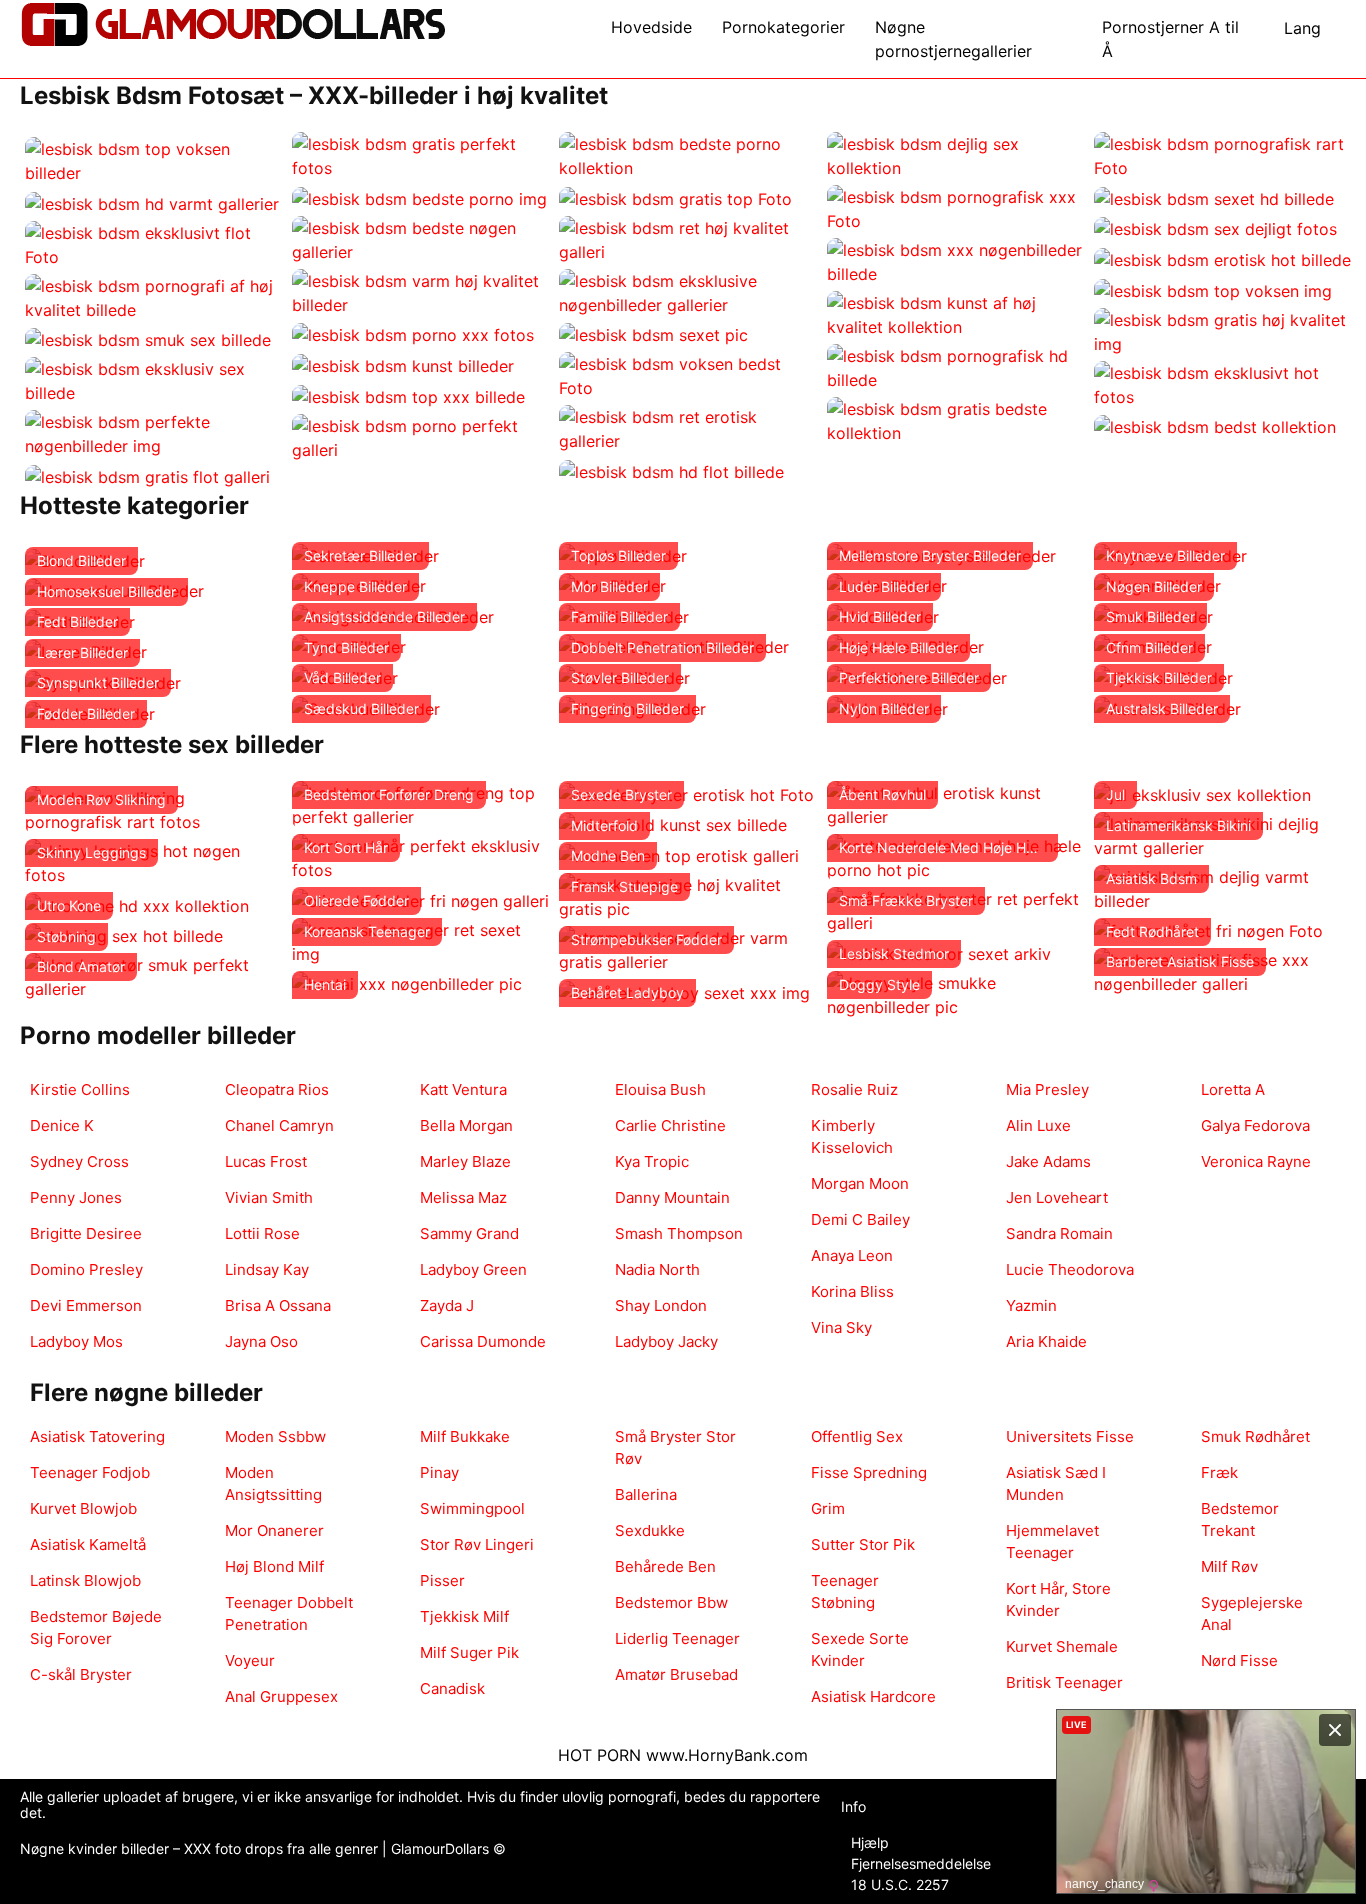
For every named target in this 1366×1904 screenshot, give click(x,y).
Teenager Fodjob (90, 1472)
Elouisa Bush (660, 1089)
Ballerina (646, 1494)
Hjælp (870, 1842)
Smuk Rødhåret (1255, 1436)
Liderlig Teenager (677, 1638)
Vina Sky (841, 1327)
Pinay (439, 1472)
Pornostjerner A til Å (1170, 39)
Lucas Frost (266, 1161)
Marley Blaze (465, 1161)
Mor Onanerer (274, 1530)
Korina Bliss (852, 1291)
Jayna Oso (261, 1341)
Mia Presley (1047, 1089)
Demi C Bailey (860, 1219)
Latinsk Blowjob (85, 1580)
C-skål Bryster (81, 1674)
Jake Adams (1048, 1161)
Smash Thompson (679, 1233)
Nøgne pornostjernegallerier (953, 39)
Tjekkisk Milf (464, 1616)
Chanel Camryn (279, 1125)
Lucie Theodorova (1070, 1269)
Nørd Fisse (1239, 1660)
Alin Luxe (1038, 1125)
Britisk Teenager (1064, 1682)
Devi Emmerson (86, 1305)
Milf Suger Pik (469, 1652)
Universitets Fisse (1070, 1436)
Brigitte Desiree (86, 1233)
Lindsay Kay (267, 1269)
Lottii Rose (262, 1233)
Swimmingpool (472, 1508)
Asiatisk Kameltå (88, 1544)
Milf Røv (1229, 1566)
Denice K (62, 1125)
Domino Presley (86, 1269)
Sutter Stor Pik (863, 1544)
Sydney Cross (79, 1161)
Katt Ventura (463, 1089)
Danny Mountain (672, 1197)
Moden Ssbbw (275, 1436)
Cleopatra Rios (277, 1089)
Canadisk (452, 1688)
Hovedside (651, 27)
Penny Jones (76, 1197)
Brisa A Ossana (278, 1305)
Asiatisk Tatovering (97, 1436)
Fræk (1219, 1472)
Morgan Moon (860, 1183)
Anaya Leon (852, 1255)
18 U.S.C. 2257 (900, 1884)
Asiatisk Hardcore (873, 1696)
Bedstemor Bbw (671, 1602)
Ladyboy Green (473, 1269)
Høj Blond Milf (274, 1566)
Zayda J (447, 1305)
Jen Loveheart (1057, 1197)
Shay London (661, 1305)
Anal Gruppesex (281, 1696)
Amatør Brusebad (676, 1674)
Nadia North (657, 1269)
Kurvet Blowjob (83, 1508)
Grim (828, 1508)
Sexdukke (650, 1530)
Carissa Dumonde (483, 1341)
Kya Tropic (652, 1161)
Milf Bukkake (465, 1436)
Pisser (442, 1580)
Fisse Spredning (869, 1472)
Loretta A (1233, 1089)
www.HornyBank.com (727, 1755)
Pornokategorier (783, 27)
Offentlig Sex (857, 1436)
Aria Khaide (1046, 1341)
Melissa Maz (463, 1197)
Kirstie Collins (80, 1089)
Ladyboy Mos (76, 1341)
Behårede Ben (665, 1566)
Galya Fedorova (1255, 1125)
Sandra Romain (1059, 1233)
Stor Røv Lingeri (477, 1544)
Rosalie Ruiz (854, 1089)
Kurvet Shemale (1062, 1646)
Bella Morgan (466, 1125)
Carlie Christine (670, 1125)
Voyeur (250, 1660)
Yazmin (1031, 1305)
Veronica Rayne (1256, 1161)
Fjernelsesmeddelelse (921, 1863)
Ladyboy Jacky (666, 1341)
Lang (1302, 28)
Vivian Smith (269, 1197)
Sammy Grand (469, 1233)
